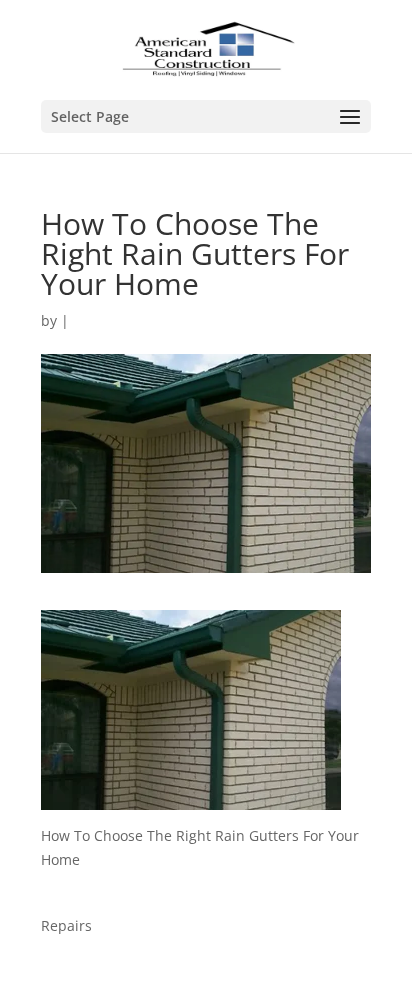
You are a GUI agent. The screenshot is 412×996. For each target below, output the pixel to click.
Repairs (66, 925)
